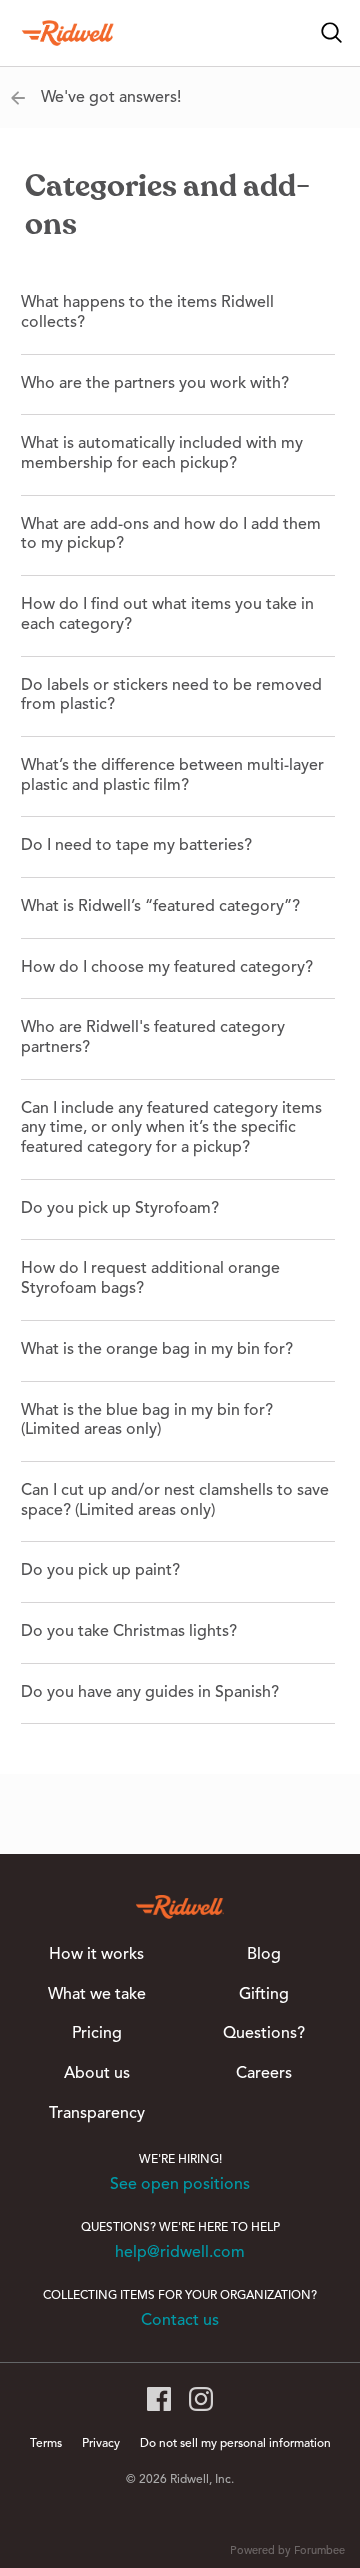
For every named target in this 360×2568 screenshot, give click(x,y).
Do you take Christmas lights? (129, 1632)
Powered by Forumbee (287, 2551)
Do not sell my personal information (235, 2444)
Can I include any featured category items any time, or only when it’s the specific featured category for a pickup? (171, 1128)
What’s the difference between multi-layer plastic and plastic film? (172, 776)
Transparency (97, 2114)
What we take (97, 1995)
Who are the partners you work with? (155, 384)
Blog (264, 1955)
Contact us (180, 2321)
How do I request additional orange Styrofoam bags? (150, 1279)
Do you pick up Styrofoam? (120, 1209)
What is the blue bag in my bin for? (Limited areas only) (147, 1421)
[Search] (332, 33)
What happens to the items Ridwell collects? (147, 313)
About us (97, 2074)
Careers (264, 2074)
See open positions (180, 2185)
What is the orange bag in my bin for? (157, 1350)
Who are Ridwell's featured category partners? (153, 1038)
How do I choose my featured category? (167, 968)
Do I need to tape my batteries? (136, 846)
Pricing (97, 2034)
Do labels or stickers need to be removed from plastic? (171, 696)
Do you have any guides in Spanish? (150, 1693)
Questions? (264, 2034)
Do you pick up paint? (100, 1571)
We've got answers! (111, 98)
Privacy (101, 2444)
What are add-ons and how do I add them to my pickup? (171, 535)
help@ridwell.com (180, 2253)
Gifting (264, 1995)
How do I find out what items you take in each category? (167, 615)
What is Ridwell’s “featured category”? (160, 907)
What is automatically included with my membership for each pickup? (162, 454)
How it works (96, 1955)
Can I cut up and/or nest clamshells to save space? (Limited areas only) (175, 1501)
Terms (46, 2444)
